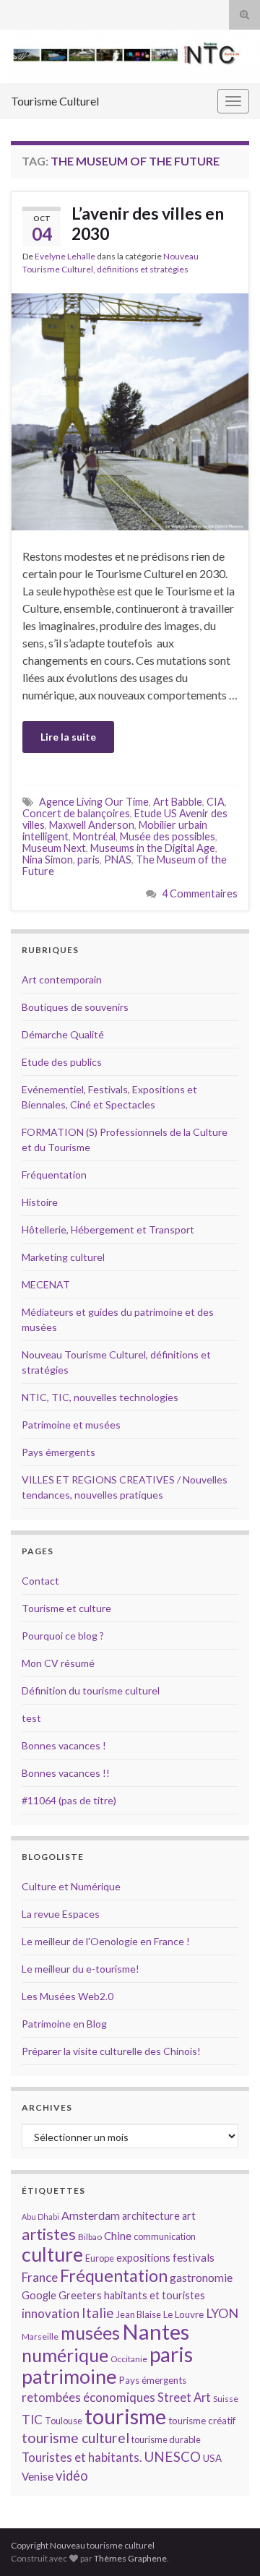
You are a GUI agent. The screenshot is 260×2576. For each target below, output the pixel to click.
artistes (49, 2234)
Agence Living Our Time (94, 802)
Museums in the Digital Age (153, 848)
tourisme (125, 2416)
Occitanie (129, 2359)
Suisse (226, 2399)
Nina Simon (48, 860)
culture (52, 2254)
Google (39, 2295)
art (189, 2216)
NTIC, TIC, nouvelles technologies (100, 1397)
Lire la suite (68, 737)
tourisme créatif (202, 2421)
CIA (216, 802)
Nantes (156, 2331)
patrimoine (69, 2376)
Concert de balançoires (76, 813)
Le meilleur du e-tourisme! (81, 1969)
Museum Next (54, 848)
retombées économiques (88, 2397)
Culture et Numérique (71, 1886)
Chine (118, 2236)
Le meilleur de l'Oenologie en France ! (106, 1941)
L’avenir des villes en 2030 (148, 223)
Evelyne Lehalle (65, 256)
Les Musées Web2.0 (68, 1996)
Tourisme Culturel (55, 101)
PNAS (118, 860)
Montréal (94, 836)
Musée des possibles (168, 836)
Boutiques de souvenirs (75, 1007)
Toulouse (64, 2421)
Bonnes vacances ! (64, 1745)
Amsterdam (91, 2215)
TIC (32, 2420)
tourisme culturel (75, 2438)
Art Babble (178, 802)
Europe (100, 2258)
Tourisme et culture (66, 1608)
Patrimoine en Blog (64, 2024)
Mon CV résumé (58, 1663)
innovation (51, 2313)
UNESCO (172, 2456)
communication (165, 2236)
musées (90, 2333)
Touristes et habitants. (82, 2457)
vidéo (72, 2476)
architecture (151, 2216)
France (40, 2277)
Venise (38, 2476)
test (31, 1718)
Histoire (40, 1202)
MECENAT (46, 1284)
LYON (222, 2313)
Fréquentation (54, 1175)
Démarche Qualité (63, 1034)
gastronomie (201, 2277)
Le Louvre (183, 2314)
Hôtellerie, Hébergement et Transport (108, 1229)
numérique (65, 2355)
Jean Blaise (139, 2314)
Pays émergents (58, 1452)
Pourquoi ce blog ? (63, 1636)
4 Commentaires (200, 893)
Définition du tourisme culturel (91, 1690)
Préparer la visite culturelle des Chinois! (111, 2051)
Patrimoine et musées (71, 1425)
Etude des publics (62, 1062)
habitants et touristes (155, 2295)
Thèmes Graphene (130, 2558)
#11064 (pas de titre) (69, 1800)
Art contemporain (62, 979)
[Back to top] (227, 2543)
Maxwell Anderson (92, 825)
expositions (143, 2258)
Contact (40, 1581)
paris (88, 860)
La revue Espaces (61, 1914)
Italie (98, 2313)
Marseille (40, 2336)
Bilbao (90, 2237)
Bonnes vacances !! (66, 1773)
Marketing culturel (63, 1257)
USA (212, 2458)
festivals (194, 2257)
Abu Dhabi (40, 2217)
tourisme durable (166, 2439)
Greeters (80, 2295)
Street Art (184, 2398)
